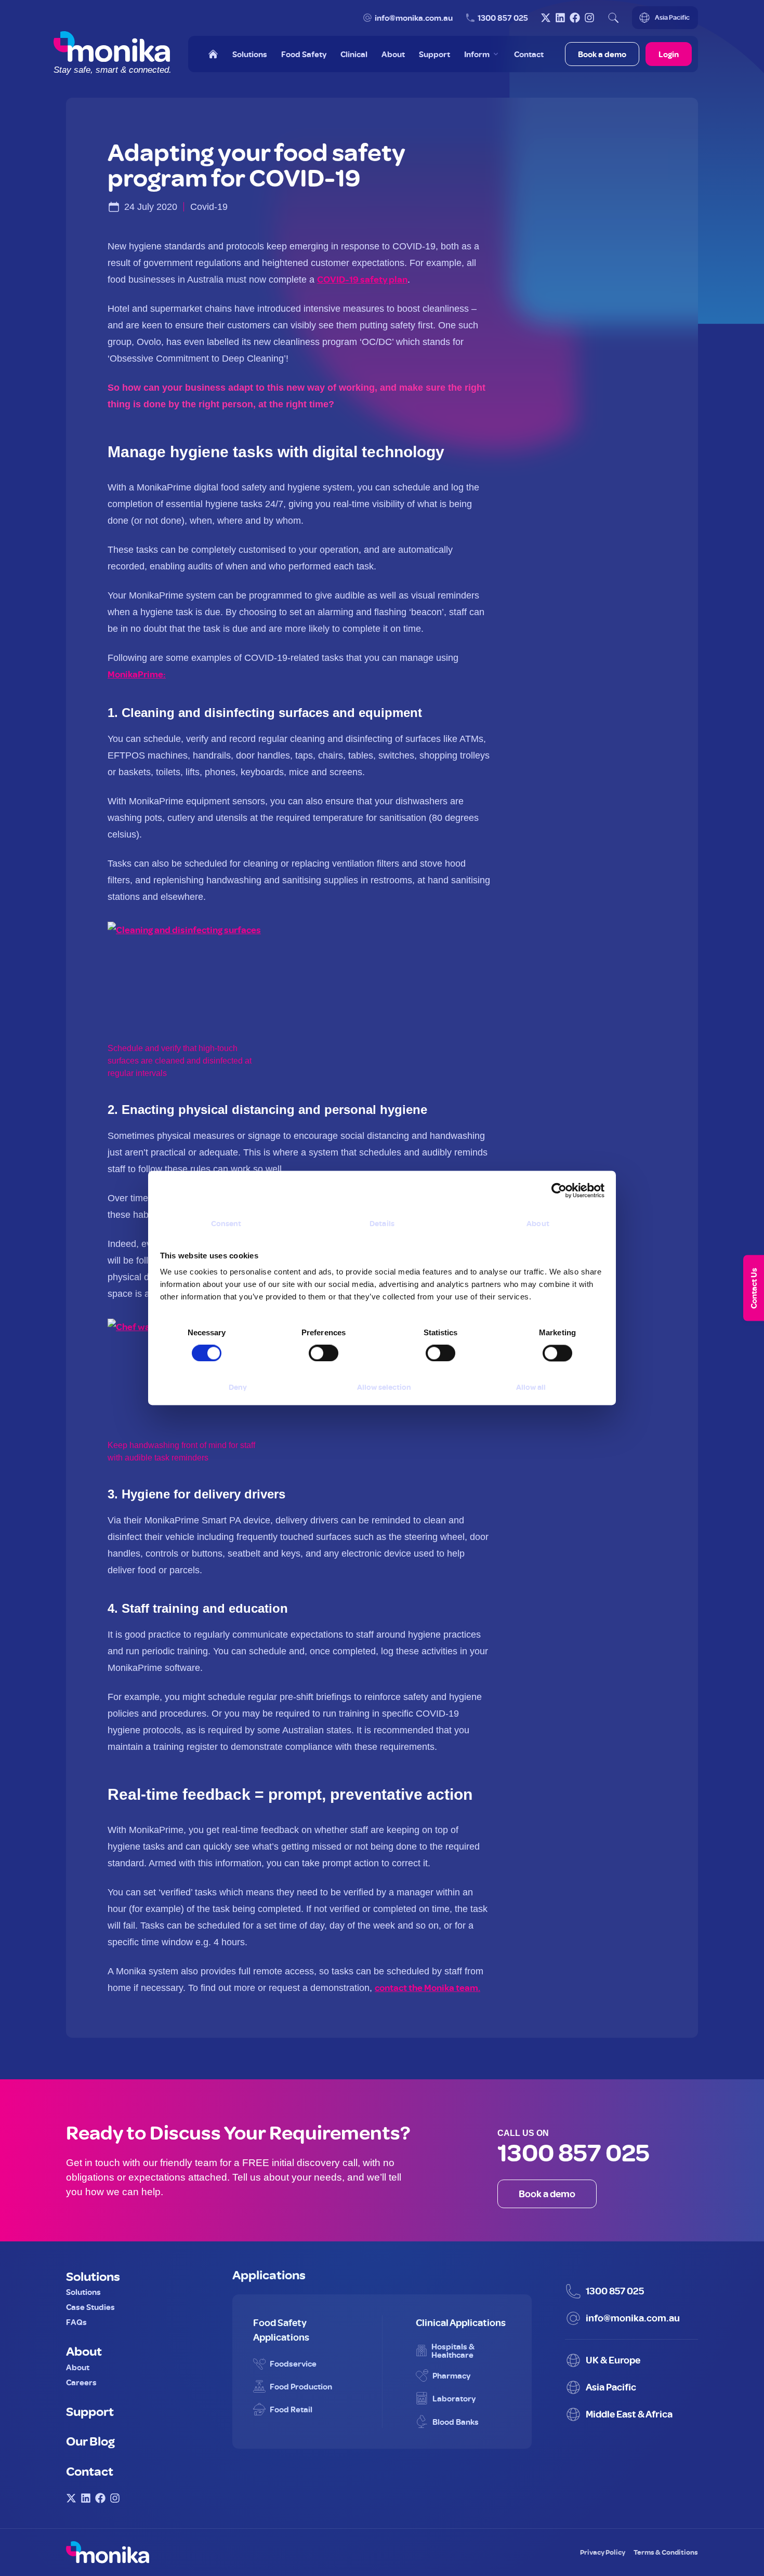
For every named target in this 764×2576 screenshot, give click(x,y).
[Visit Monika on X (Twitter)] (546, 18)
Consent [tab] (226, 1223)
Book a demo (602, 54)
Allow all (531, 1387)
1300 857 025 (503, 18)
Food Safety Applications (281, 2330)
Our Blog (90, 2440)
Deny (238, 1387)
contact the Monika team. (427, 1988)
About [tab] (538, 1223)
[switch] (313, 1349)
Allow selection (384, 1387)
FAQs (76, 2322)
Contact (90, 2471)
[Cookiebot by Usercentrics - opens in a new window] (559, 1190)
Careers (81, 2382)
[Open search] (613, 18)
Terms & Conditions (666, 2552)
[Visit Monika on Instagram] (589, 18)
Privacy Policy (603, 2552)
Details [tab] (382, 1223)
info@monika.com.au (414, 18)
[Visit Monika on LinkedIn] (560, 18)
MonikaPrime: (137, 674)
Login (669, 54)
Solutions (93, 2276)
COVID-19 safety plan (362, 279)
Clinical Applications (461, 2322)
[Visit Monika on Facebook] (575, 18)
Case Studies (90, 2307)
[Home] (213, 54)
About (84, 2351)
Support (90, 2411)
